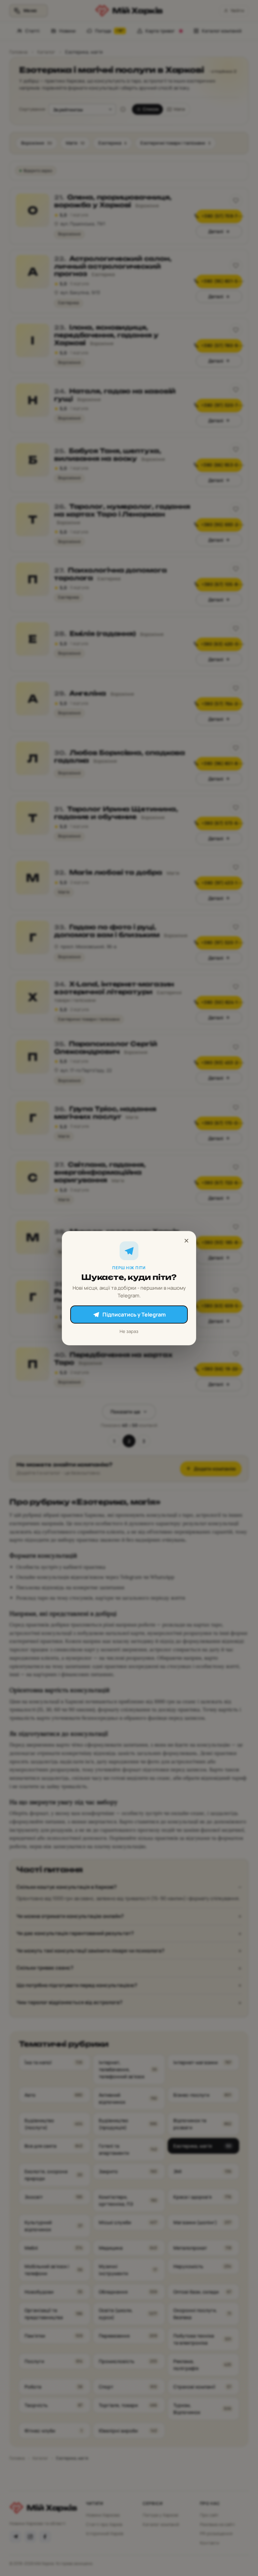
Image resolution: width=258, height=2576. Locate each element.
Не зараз (129, 1331)
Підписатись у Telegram (134, 1314)
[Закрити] (186, 1241)
